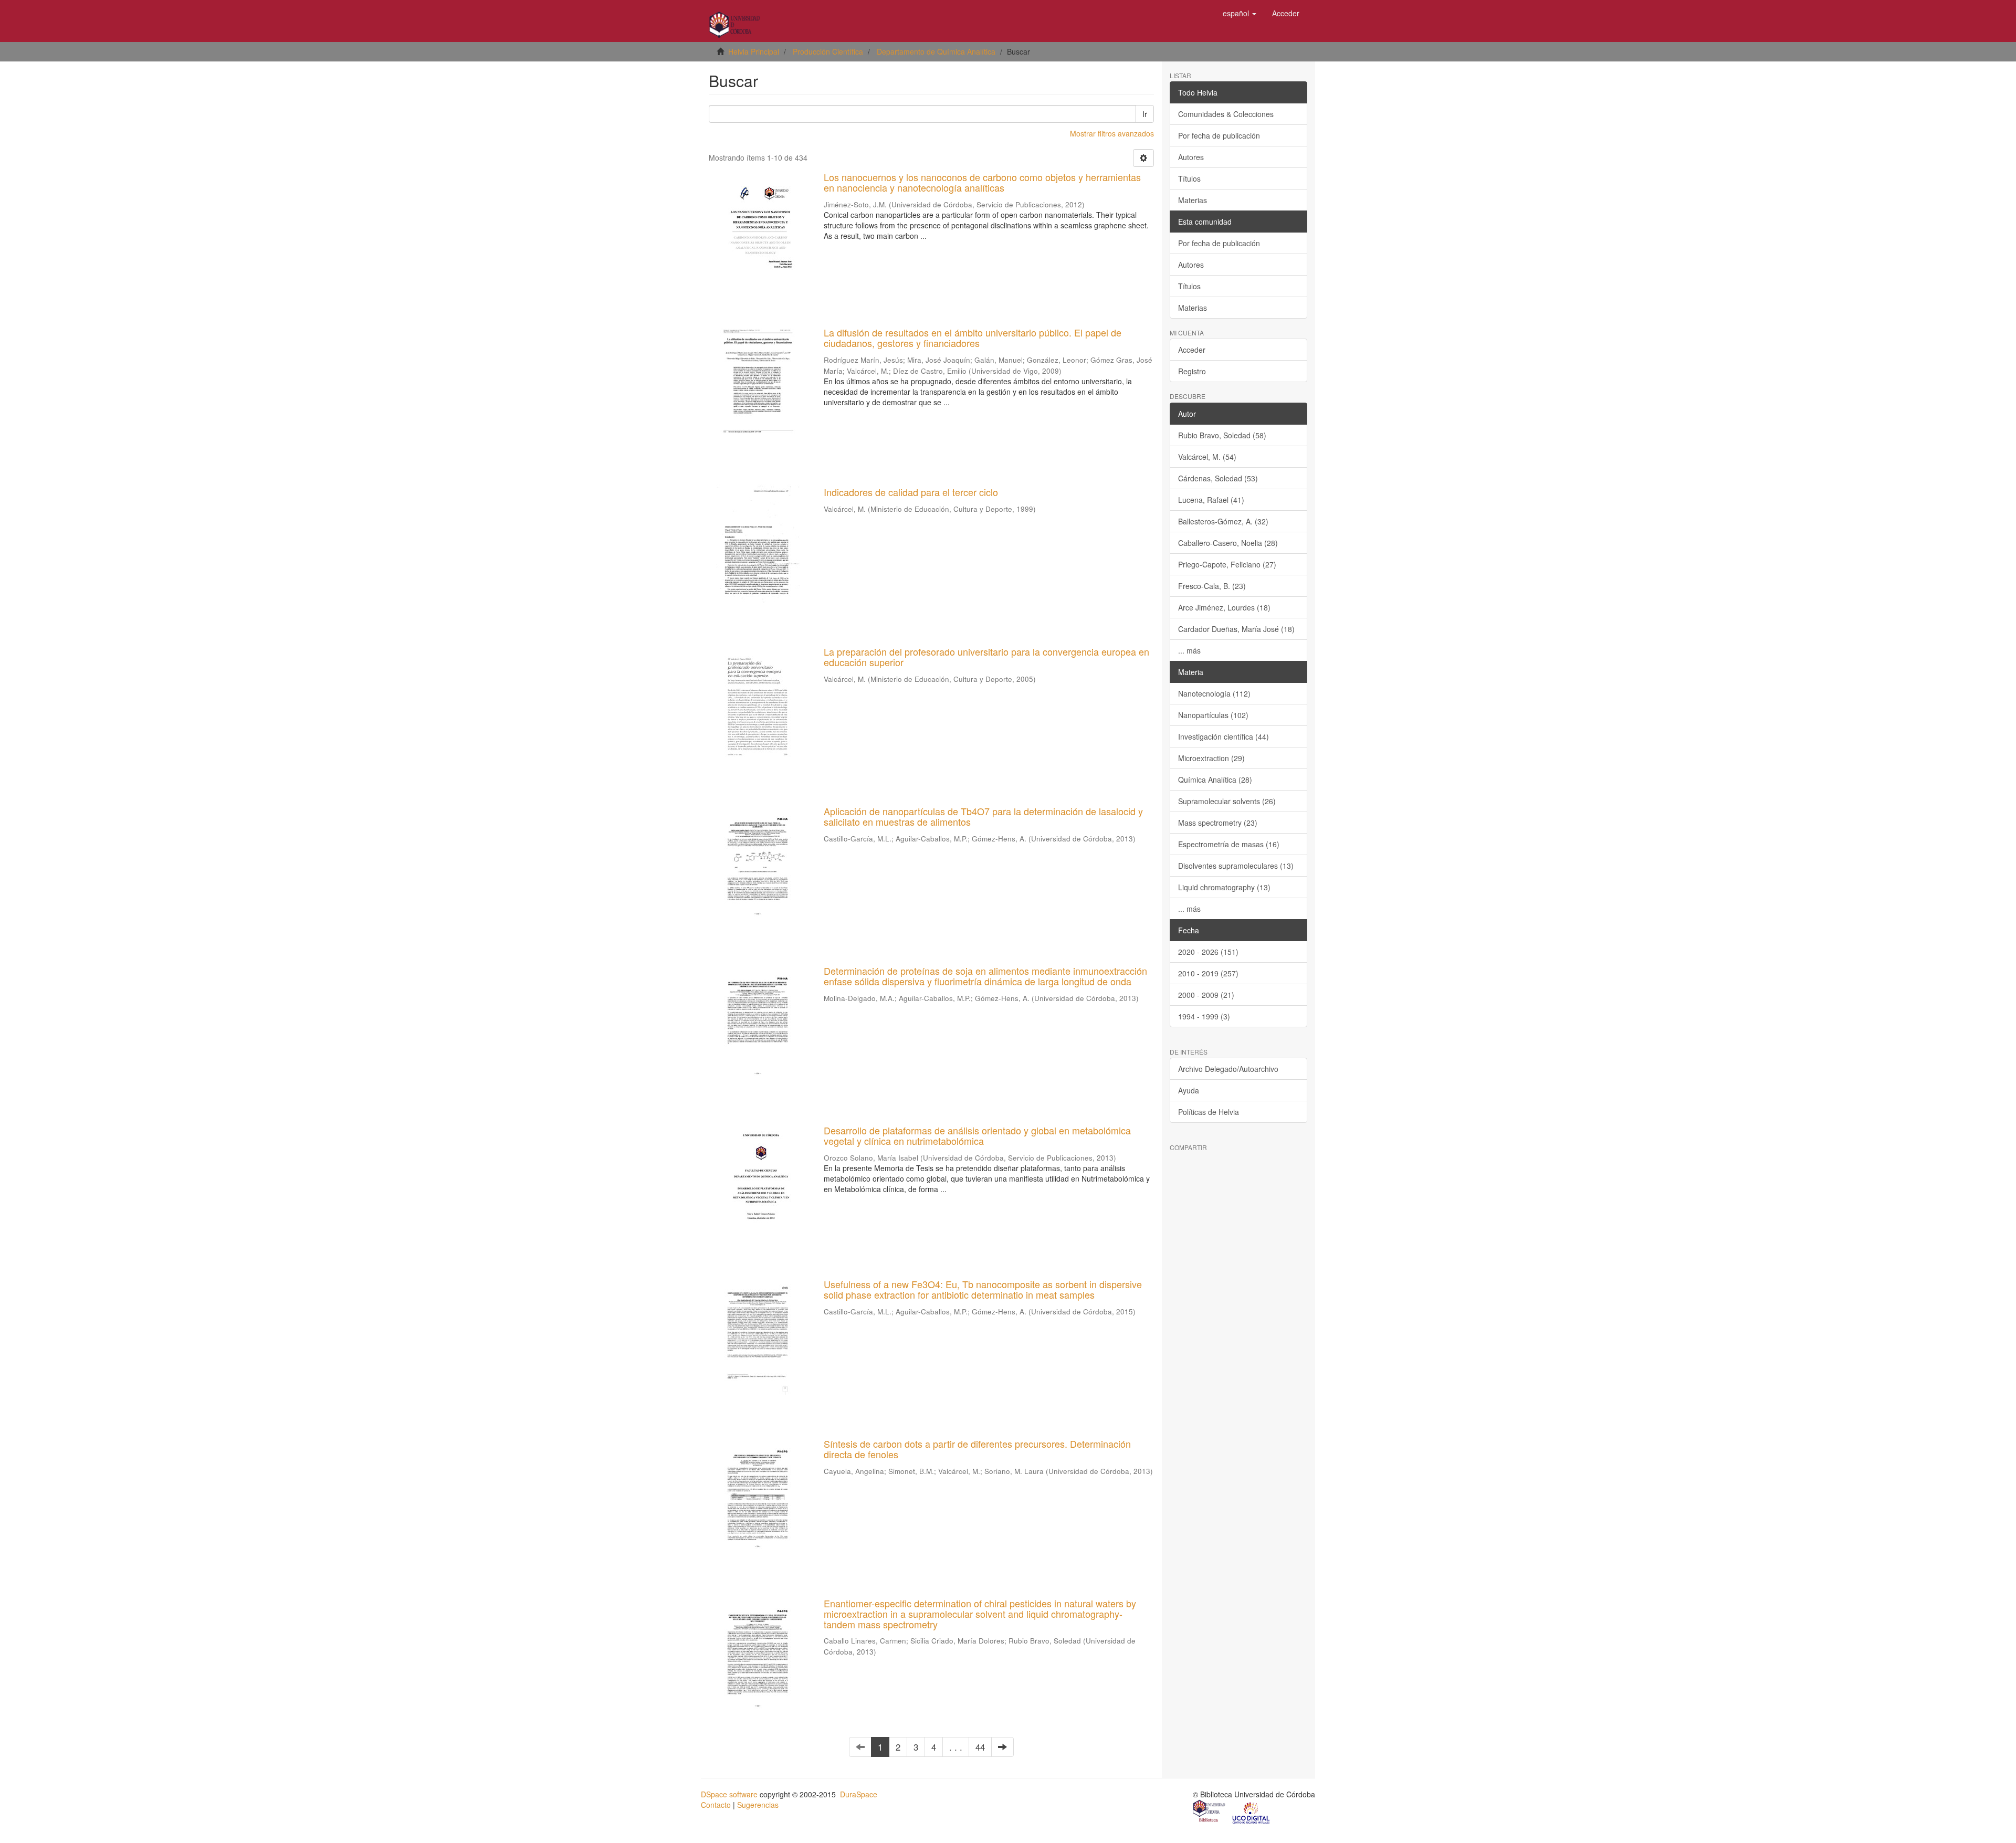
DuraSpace (859, 1794)
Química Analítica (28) (1215, 780)
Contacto (716, 1805)
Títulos (1189, 178)
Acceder (1192, 350)
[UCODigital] (1252, 1812)
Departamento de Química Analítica (936, 51)
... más (1189, 650)
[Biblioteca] (1210, 1812)
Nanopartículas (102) (1213, 715)
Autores (1191, 157)
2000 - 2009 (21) (1206, 995)
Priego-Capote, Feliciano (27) (1227, 564)
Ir (1145, 114)
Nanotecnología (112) (1214, 693)
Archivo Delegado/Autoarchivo (1228, 1069)
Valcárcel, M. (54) (1207, 457)
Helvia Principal (754, 51)
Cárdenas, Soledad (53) (1218, 478)
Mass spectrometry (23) (1218, 823)
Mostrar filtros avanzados (1112, 133)
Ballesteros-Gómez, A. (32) (1223, 521)
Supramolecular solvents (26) (1227, 801)
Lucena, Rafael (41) (1211, 500)
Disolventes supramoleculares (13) (1236, 866)
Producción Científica (828, 51)
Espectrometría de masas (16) (1229, 844)
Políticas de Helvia (1209, 1112)
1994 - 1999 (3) (1204, 1016)
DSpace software (729, 1794)
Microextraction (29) (1211, 758)
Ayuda (1189, 1090)
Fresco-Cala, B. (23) (1212, 586)
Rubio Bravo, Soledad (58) (1222, 435)
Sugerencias (758, 1805)
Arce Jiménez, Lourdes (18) (1224, 607)
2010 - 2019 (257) (1208, 973)
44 (980, 1747)
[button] (1240, 13)
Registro (1192, 371)
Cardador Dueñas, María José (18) (1236, 629)
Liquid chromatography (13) (1224, 887)
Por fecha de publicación (1219, 135)
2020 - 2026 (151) (1208, 952)
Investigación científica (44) (1224, 736)
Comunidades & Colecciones (1226, 114)
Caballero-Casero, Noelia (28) (1228, 543)
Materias (1193, 200)
